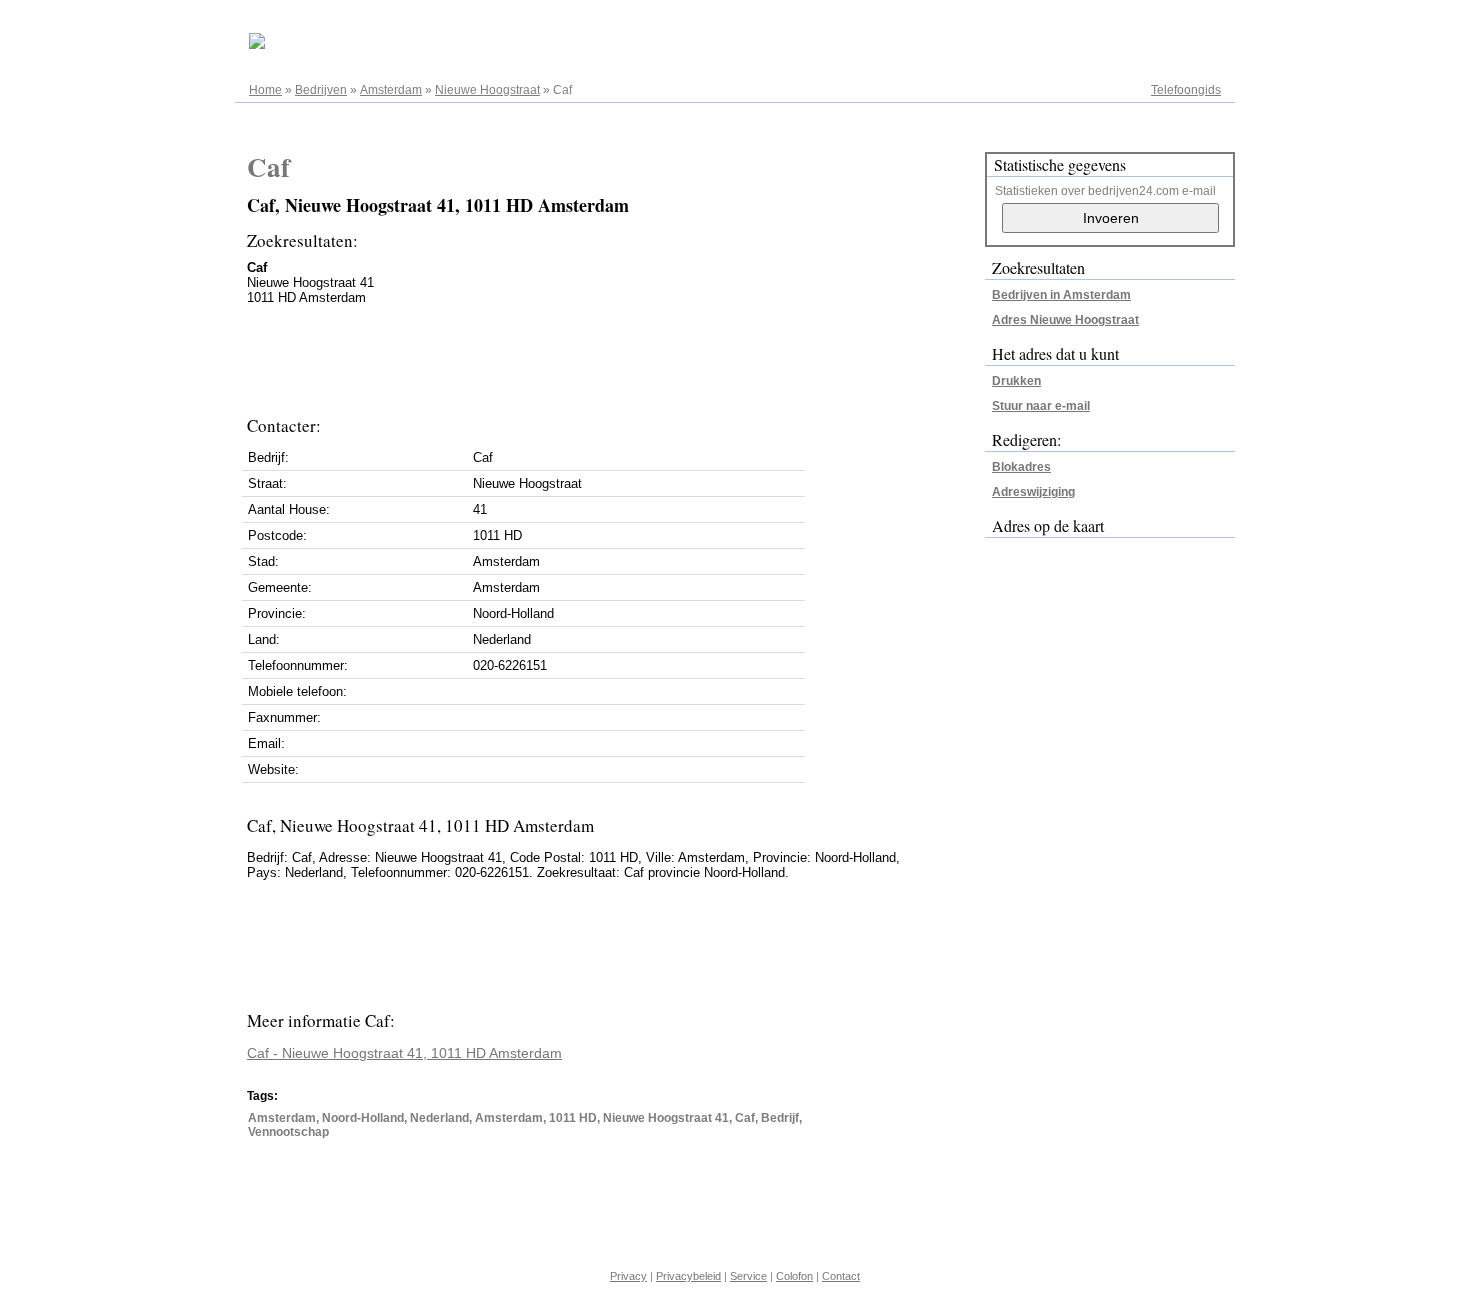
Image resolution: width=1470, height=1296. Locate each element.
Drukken (1016, 381)
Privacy (628, 1276)
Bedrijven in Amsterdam (1061, 295)
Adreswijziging (1033, 492)
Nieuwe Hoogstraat (487, 90)
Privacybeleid (688, 1276)
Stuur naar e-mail (1041, 406)
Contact (841, 1276)
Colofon (794, 1276)
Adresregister (1184, 22)
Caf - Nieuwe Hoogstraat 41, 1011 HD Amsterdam (404, 1053)
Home (265, 90)
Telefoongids (1186, 90)
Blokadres (1021, 467)
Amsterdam (391, 90)
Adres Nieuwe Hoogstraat (1065, 320)
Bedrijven (321, 90)
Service (748, 1276)
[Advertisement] (611, 355)
